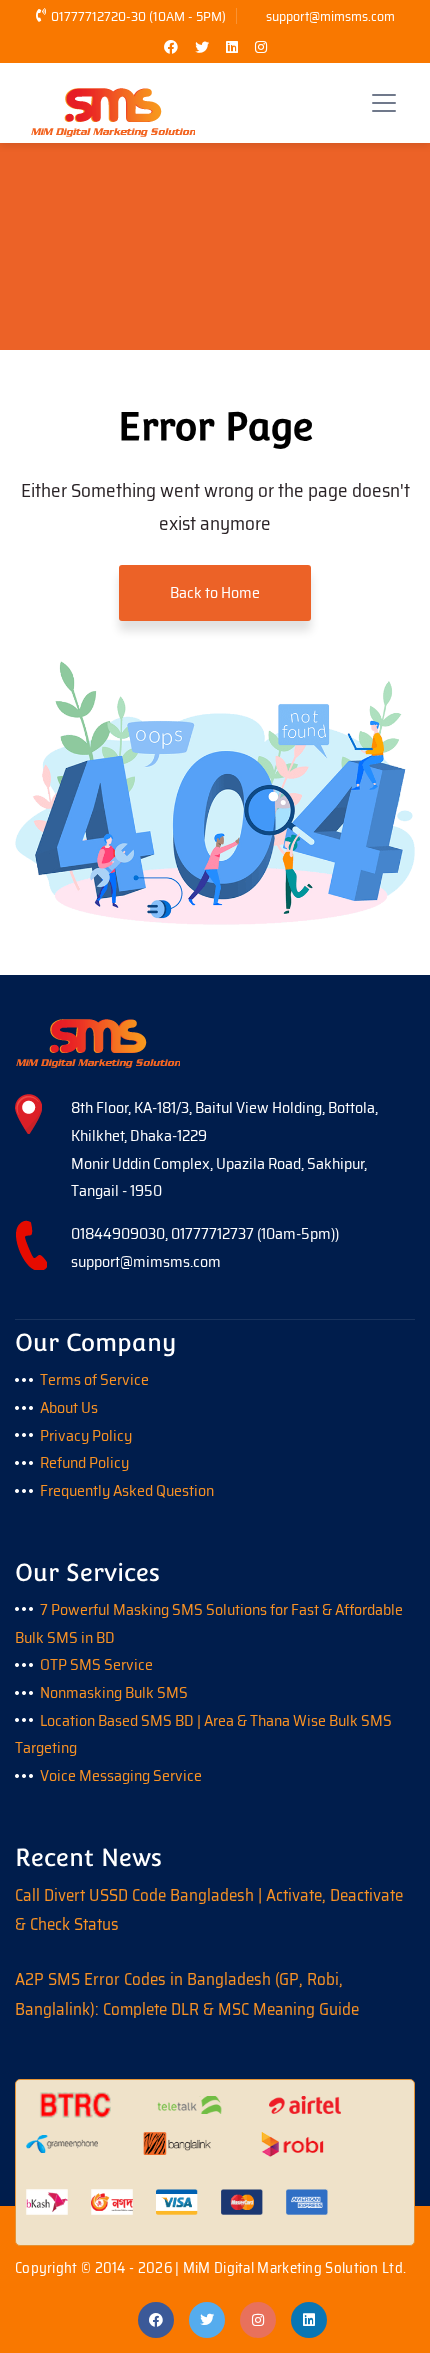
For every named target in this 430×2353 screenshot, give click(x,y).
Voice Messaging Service (121, 1775)
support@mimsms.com (330, 16)
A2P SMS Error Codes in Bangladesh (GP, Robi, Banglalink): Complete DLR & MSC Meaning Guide (187, 1994)
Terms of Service (94, 1379)
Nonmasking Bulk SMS (114, 1692)
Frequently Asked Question (127, 1490)
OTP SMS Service (96, 1664)
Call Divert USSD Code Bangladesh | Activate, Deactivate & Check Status (209, 1910)
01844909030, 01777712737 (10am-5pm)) (205, 1233)
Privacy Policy (86, 1435)
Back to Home (215, 592)
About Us (69, 1407)
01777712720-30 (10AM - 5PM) (138, 16)
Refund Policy (84, 1462)
